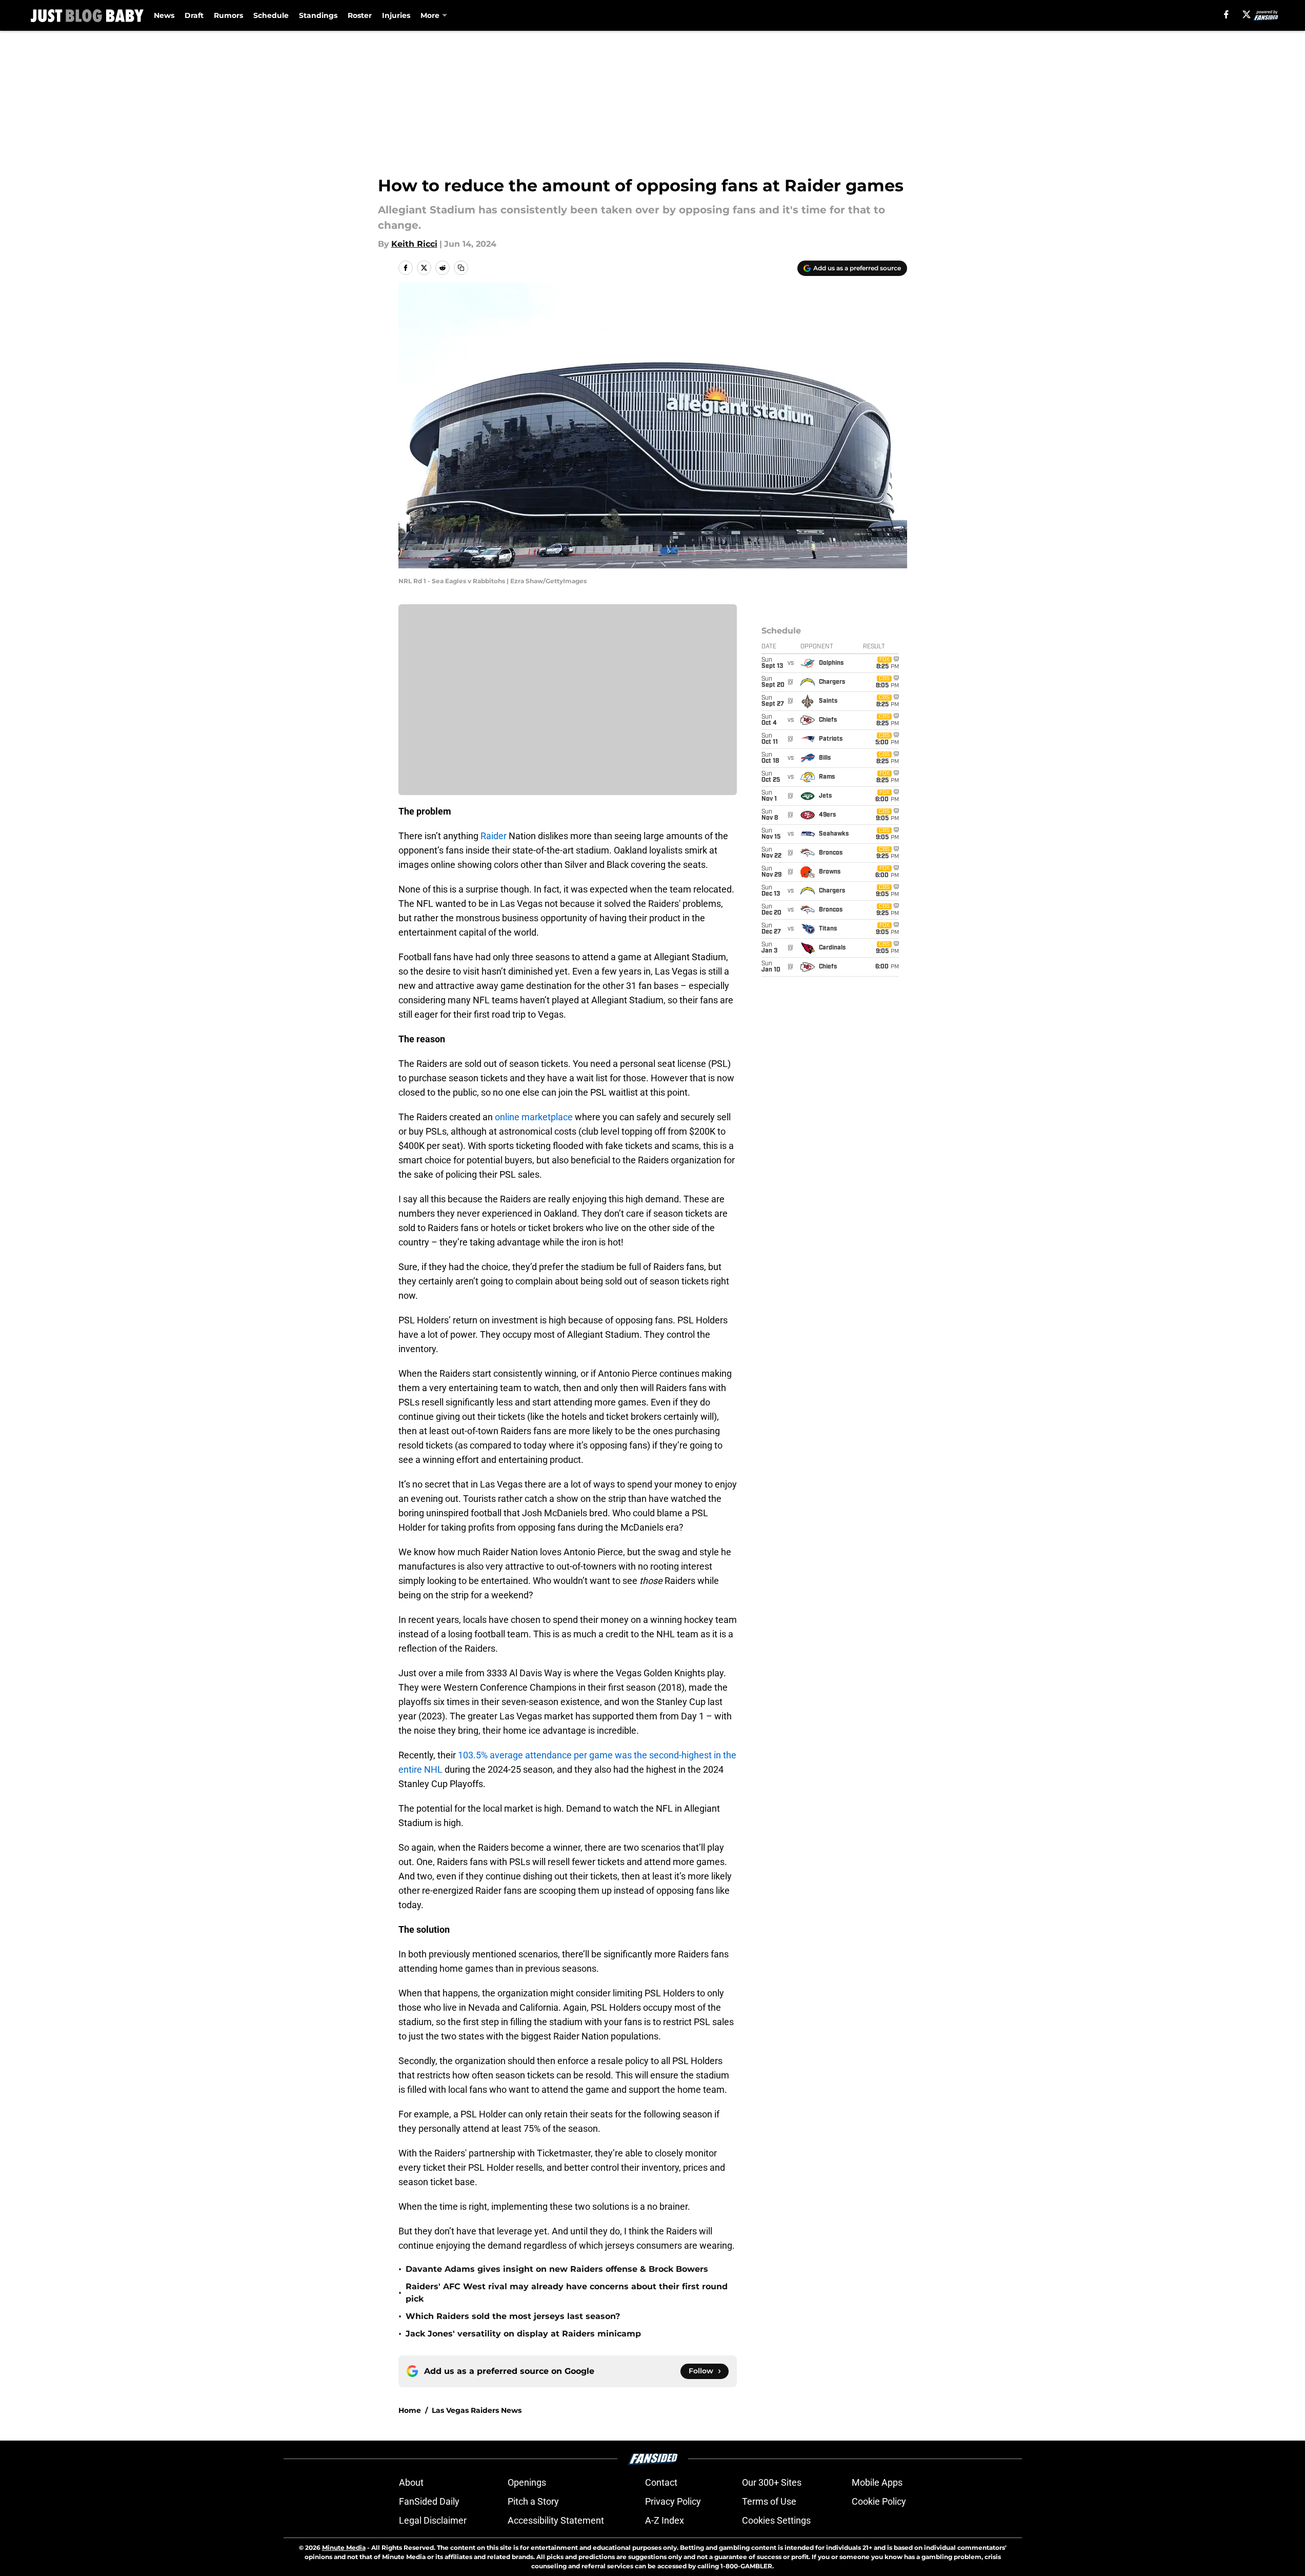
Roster (360, 15)
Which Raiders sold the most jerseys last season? (513, 2316)
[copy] (461, 268)
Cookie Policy (879, 2501)
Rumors (228, 15)
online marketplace (534, 1117)
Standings (318, 15)
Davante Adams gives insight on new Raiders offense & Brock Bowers (557, 2269)
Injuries (396, 15)
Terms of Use (769, 2501)
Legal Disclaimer (433, 2520)
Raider (494, 836)
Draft (194, 15)
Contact (661, 2482)
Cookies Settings (776, 2520)
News (164, 15)
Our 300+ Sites (772, 2482)
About (411, 2482)
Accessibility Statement (556, 2520)
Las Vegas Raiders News (477, 2410)
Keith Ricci (414, 244)
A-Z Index (665, 2520)
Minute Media (344, 2548)
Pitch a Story (533, 2501)
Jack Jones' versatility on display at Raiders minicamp (523, 2334)
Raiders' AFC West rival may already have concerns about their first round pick (567, 2293)
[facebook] (1226, 14)
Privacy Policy (673, 2501)
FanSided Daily (429, 2501)
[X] (1247, 14)
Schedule (271, 15)
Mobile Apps (877, 2482)
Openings (527, 2482)
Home (410, 2410)
